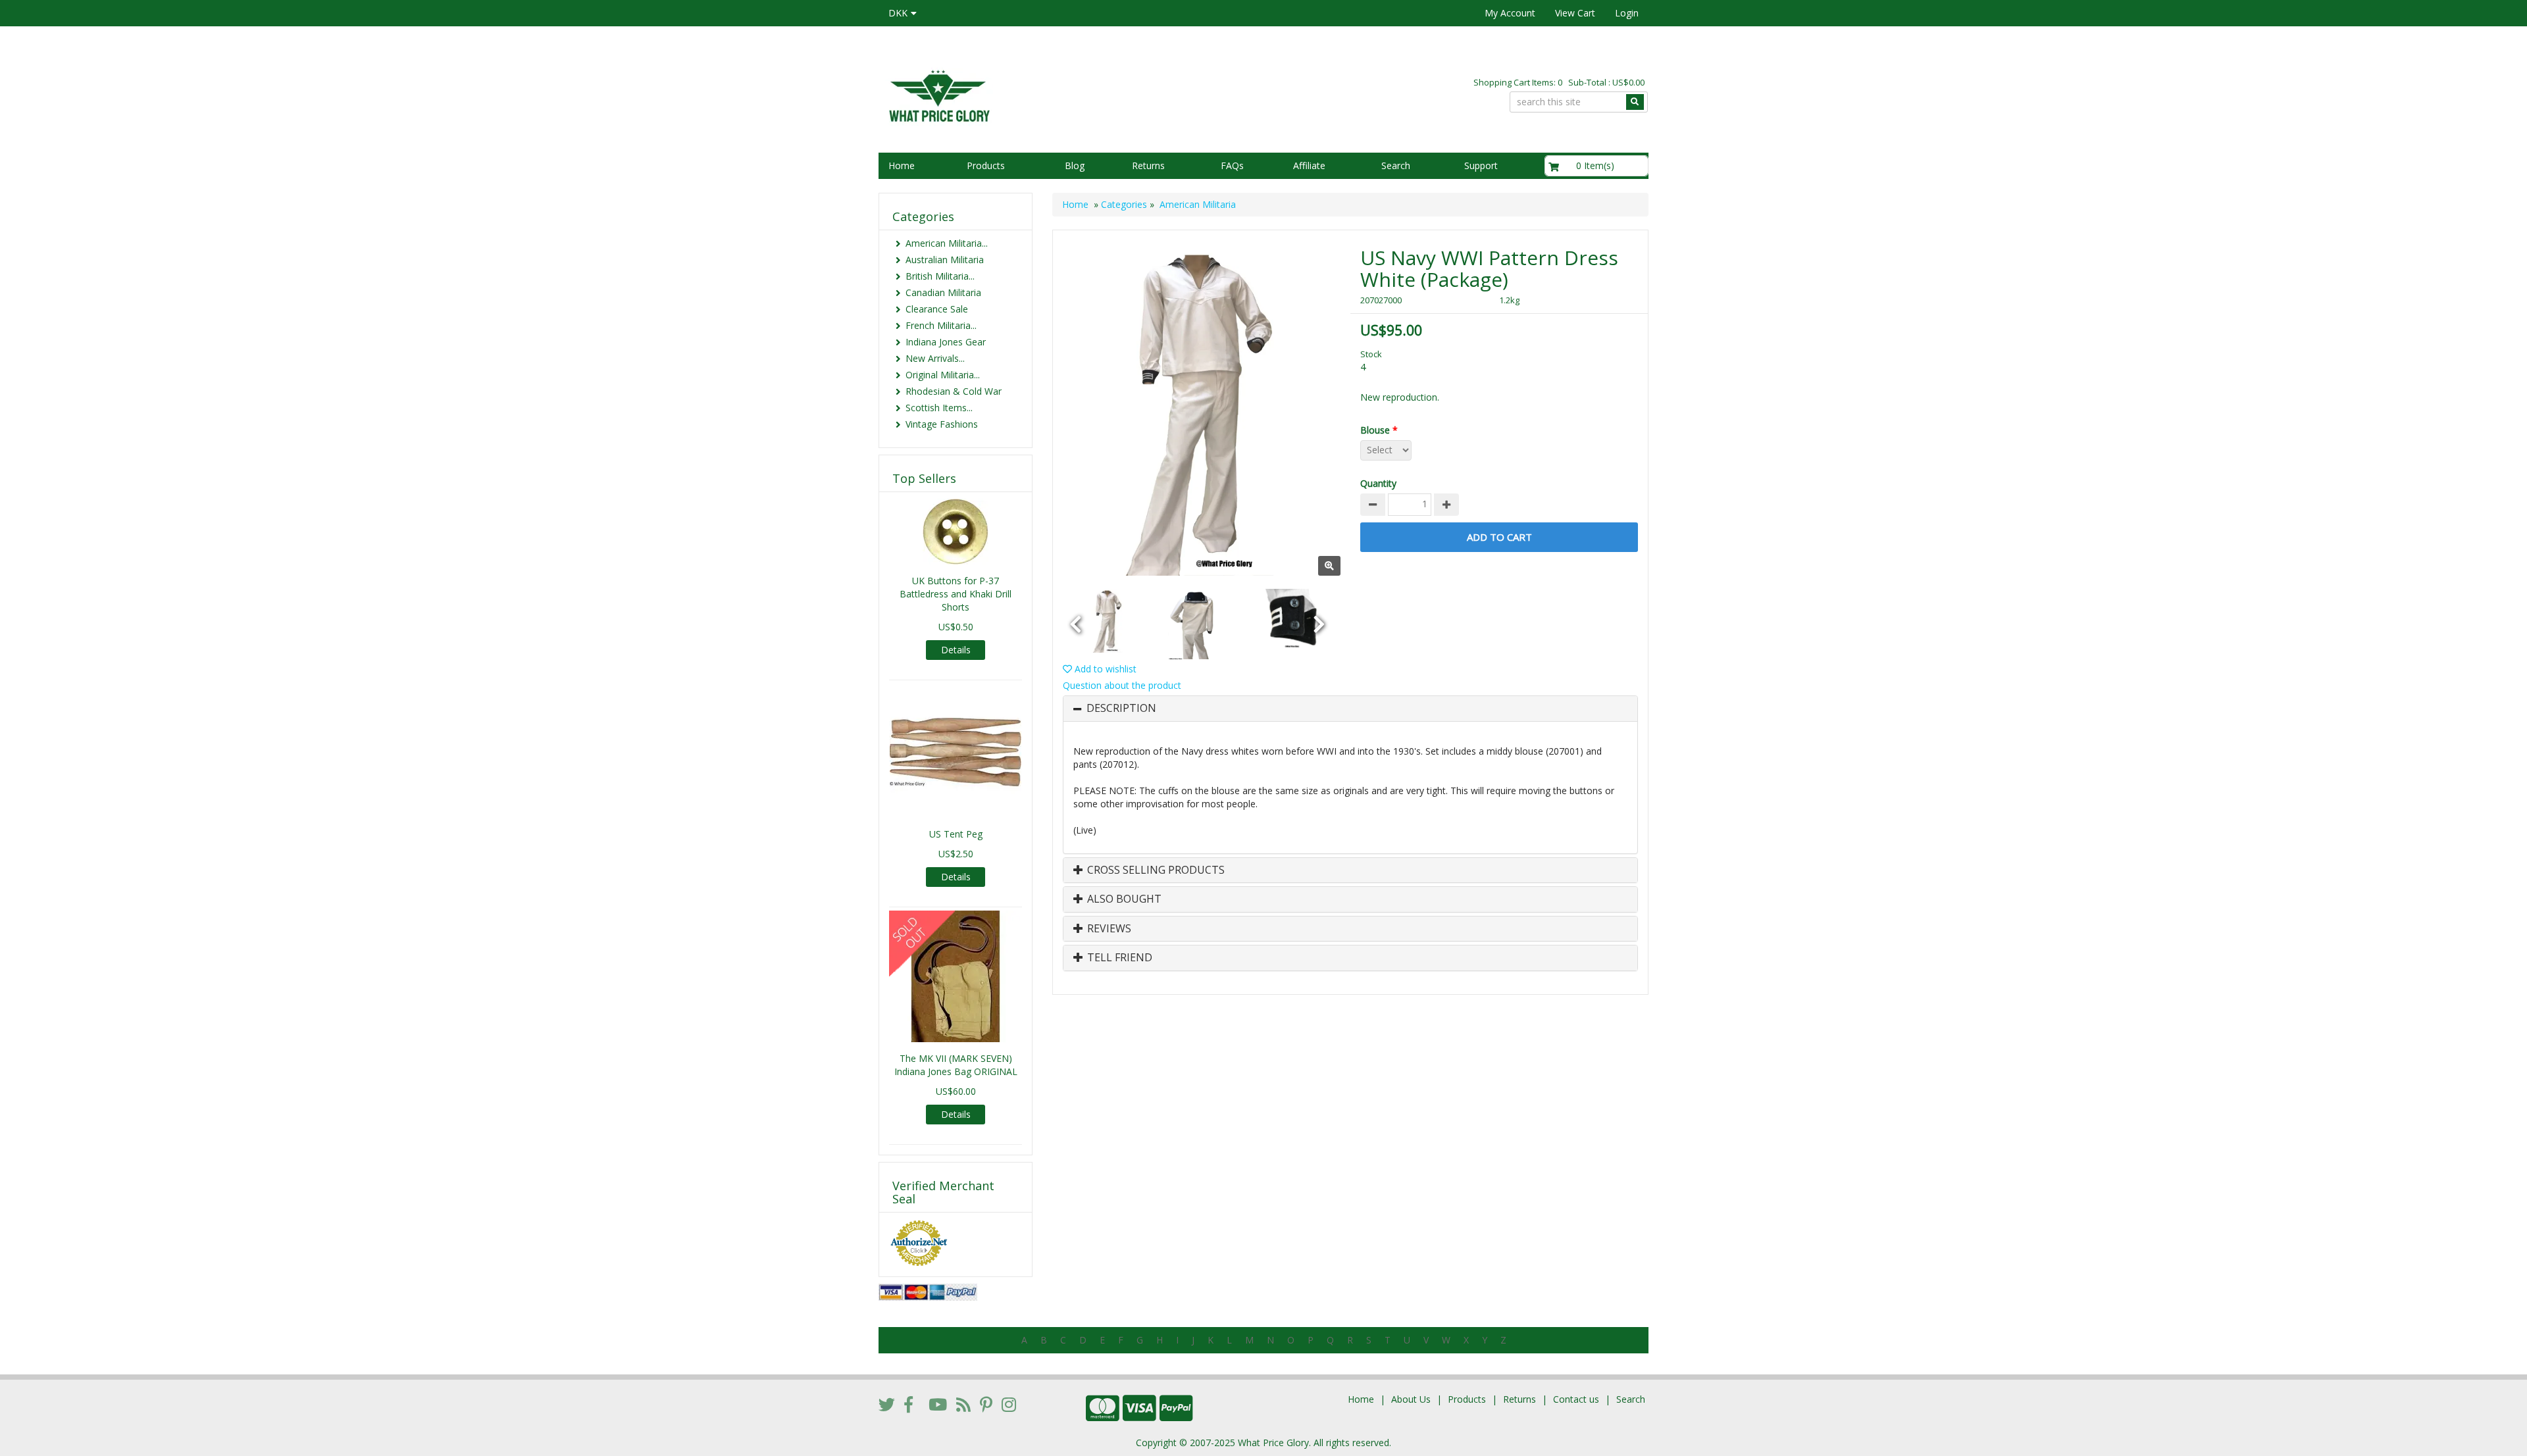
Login (1627, 13)
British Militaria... (940, 276)
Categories (1124, 204)
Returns (1148, 165)
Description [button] (1121, 709)
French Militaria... (941, 325)
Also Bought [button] (1123, 899)
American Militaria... (947, 243)
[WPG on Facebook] (908, 1404)
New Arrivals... (935, 358)
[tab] (1350, 709)
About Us (1411, 1399)
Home (902, 165)
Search (1396, 165)
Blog (1075, 165)
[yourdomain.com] (1065, 94)
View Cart (1575, 13)
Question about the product (1122, 685)
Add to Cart (1499, 537)
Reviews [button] (1108, 929)
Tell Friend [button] (1118, 958)
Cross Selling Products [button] (1155, 870)
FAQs (1232, 165)
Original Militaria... (943, 375)
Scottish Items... (939, 408)
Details (956, 650)
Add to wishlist (1104, 669)
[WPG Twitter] (887, 1404)
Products (986, 165)
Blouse (1379, 430)
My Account (1510, 13)
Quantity (1378, 483)
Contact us (1576, 1399)
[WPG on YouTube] (938, 1404)
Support (1481, 165)
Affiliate (1309, 165)
